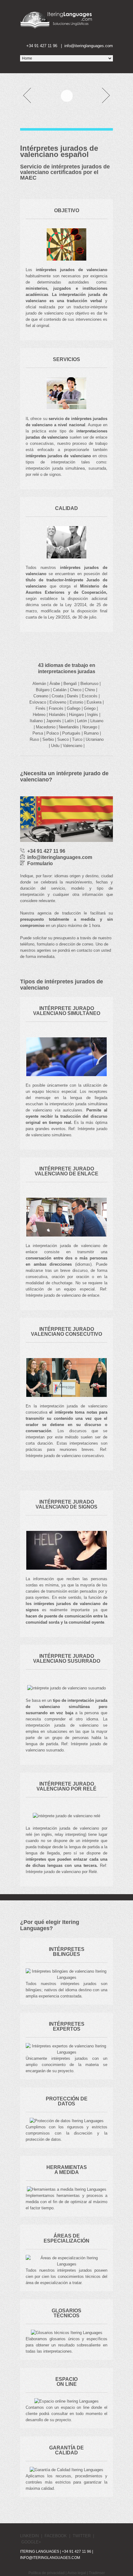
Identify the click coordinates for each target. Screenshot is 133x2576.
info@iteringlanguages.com (50, 2558)
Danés (73, 696)
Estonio (76, 702)
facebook (56, 2536)
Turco (77, 739)
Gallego (74, 708)
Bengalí (70, 684)
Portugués (71, 733)
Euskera (94, 702)
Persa (38, 733)
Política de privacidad (47, 2573)
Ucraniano (95, 739)
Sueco (63, 739)
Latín (69, 721)
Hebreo (39, 715)
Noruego (90, 727)
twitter (82, 2536)
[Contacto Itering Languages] (63, 46)
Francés (56, 708)
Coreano (41, 696)
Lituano (97, 721)
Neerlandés (69, 727)
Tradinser (97, 2573)
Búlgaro (43, 690)
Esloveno (58, 702)
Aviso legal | (78, 2573)
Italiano (36, 721)
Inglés (93, 715)
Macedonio (46, 727)
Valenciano (73, 746)
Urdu (55, 746)
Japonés (54, 721)
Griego (90, 708)
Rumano (91, 733)
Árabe (55, 684)
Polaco (53, 733)
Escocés (90, 696)
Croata (58, 696)
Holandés (57, 715)
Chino (90, 690)
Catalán (60, 690)
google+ (31, 2542)
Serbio (48, 739)
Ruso (34, 739)
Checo (76, 690)
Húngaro (76, 715)
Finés (41, 708)
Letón (82, 721)
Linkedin (29, 2536)
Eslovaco (38, 702)
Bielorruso (89, 684)
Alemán (39, 684)
